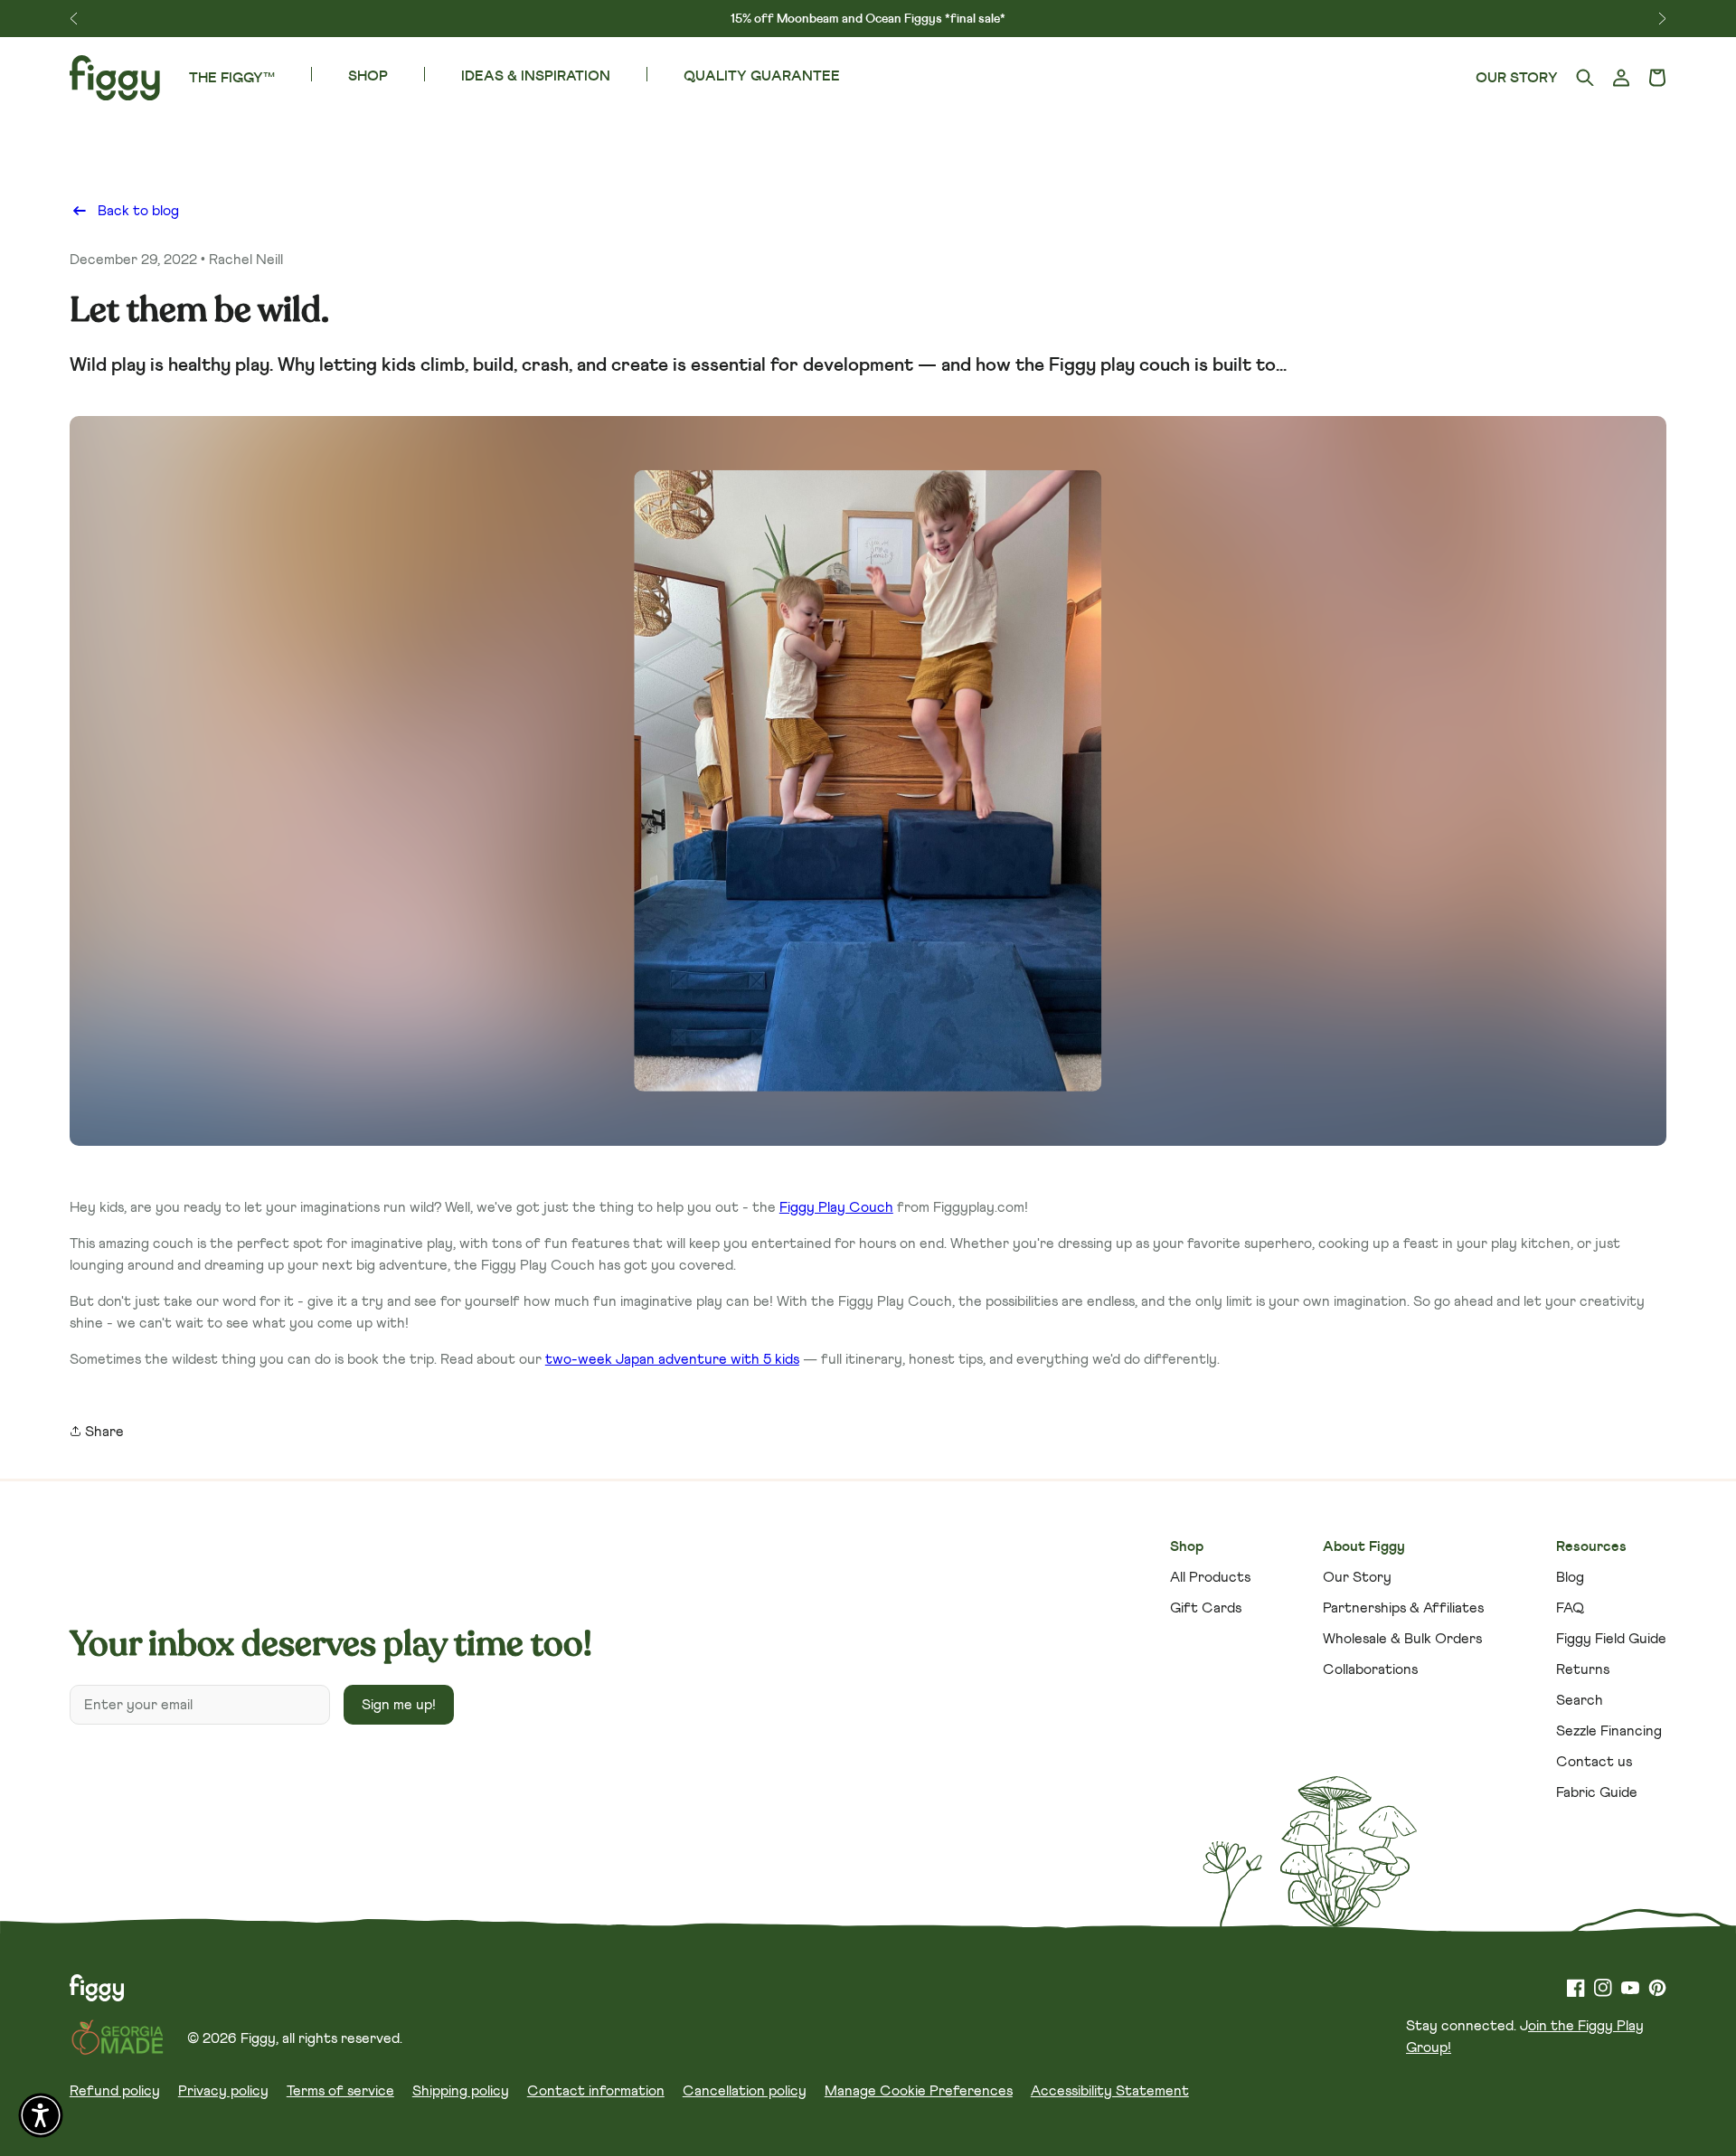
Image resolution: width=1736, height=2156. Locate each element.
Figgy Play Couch (836, 1207)
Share (103, 1432)
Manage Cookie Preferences (919, 2091)
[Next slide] (1662, 19)
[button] (1657, 78)
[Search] (1585, 78)
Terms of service (340, 2091)
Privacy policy (223, 2091)
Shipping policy (461, 2091)
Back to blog (138, 211)
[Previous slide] (74, 19)
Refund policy (115, 2091)
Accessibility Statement (1110, 2091)
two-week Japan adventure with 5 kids (672, 1359)
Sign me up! (399, 1705)
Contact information (596, 2091)
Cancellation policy (745, 2091)
